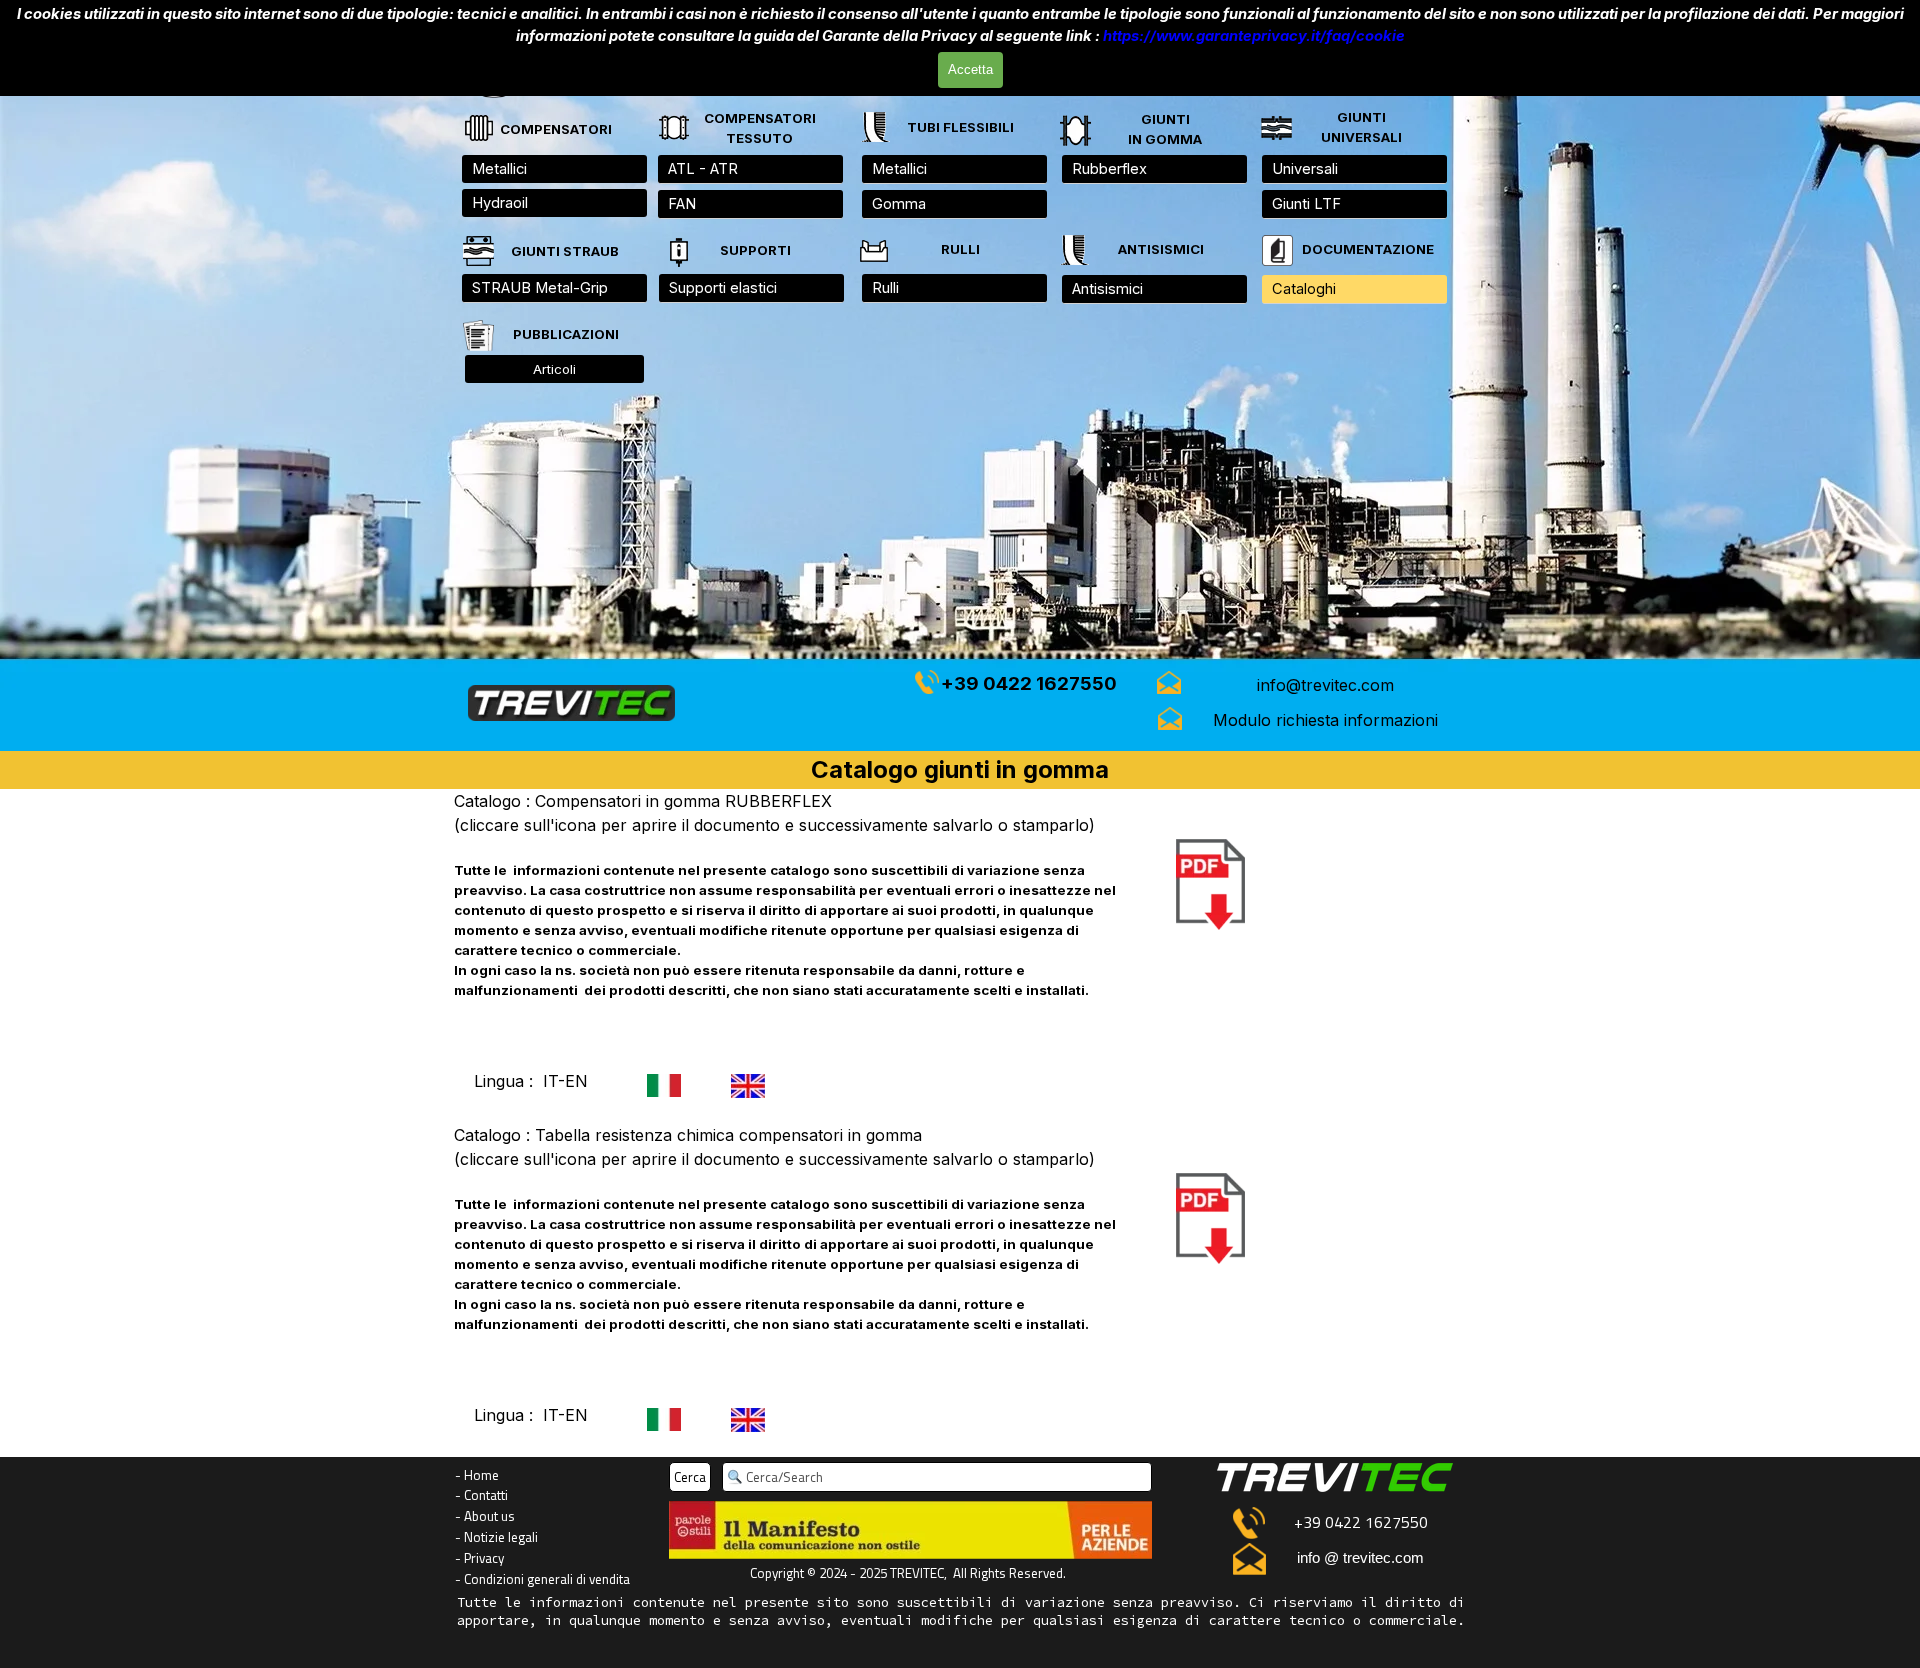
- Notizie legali (496, 1537)
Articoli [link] (554, 369)
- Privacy (479, 1558)
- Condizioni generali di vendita (542, 1579)
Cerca (690, 1477)
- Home (477, 1475)
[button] (1326, 685)
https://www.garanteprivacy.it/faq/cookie (1254, 36)
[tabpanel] (1361, 128)
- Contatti (481, 1495)
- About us (485, 1516)
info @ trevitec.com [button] (1360, 1558)
